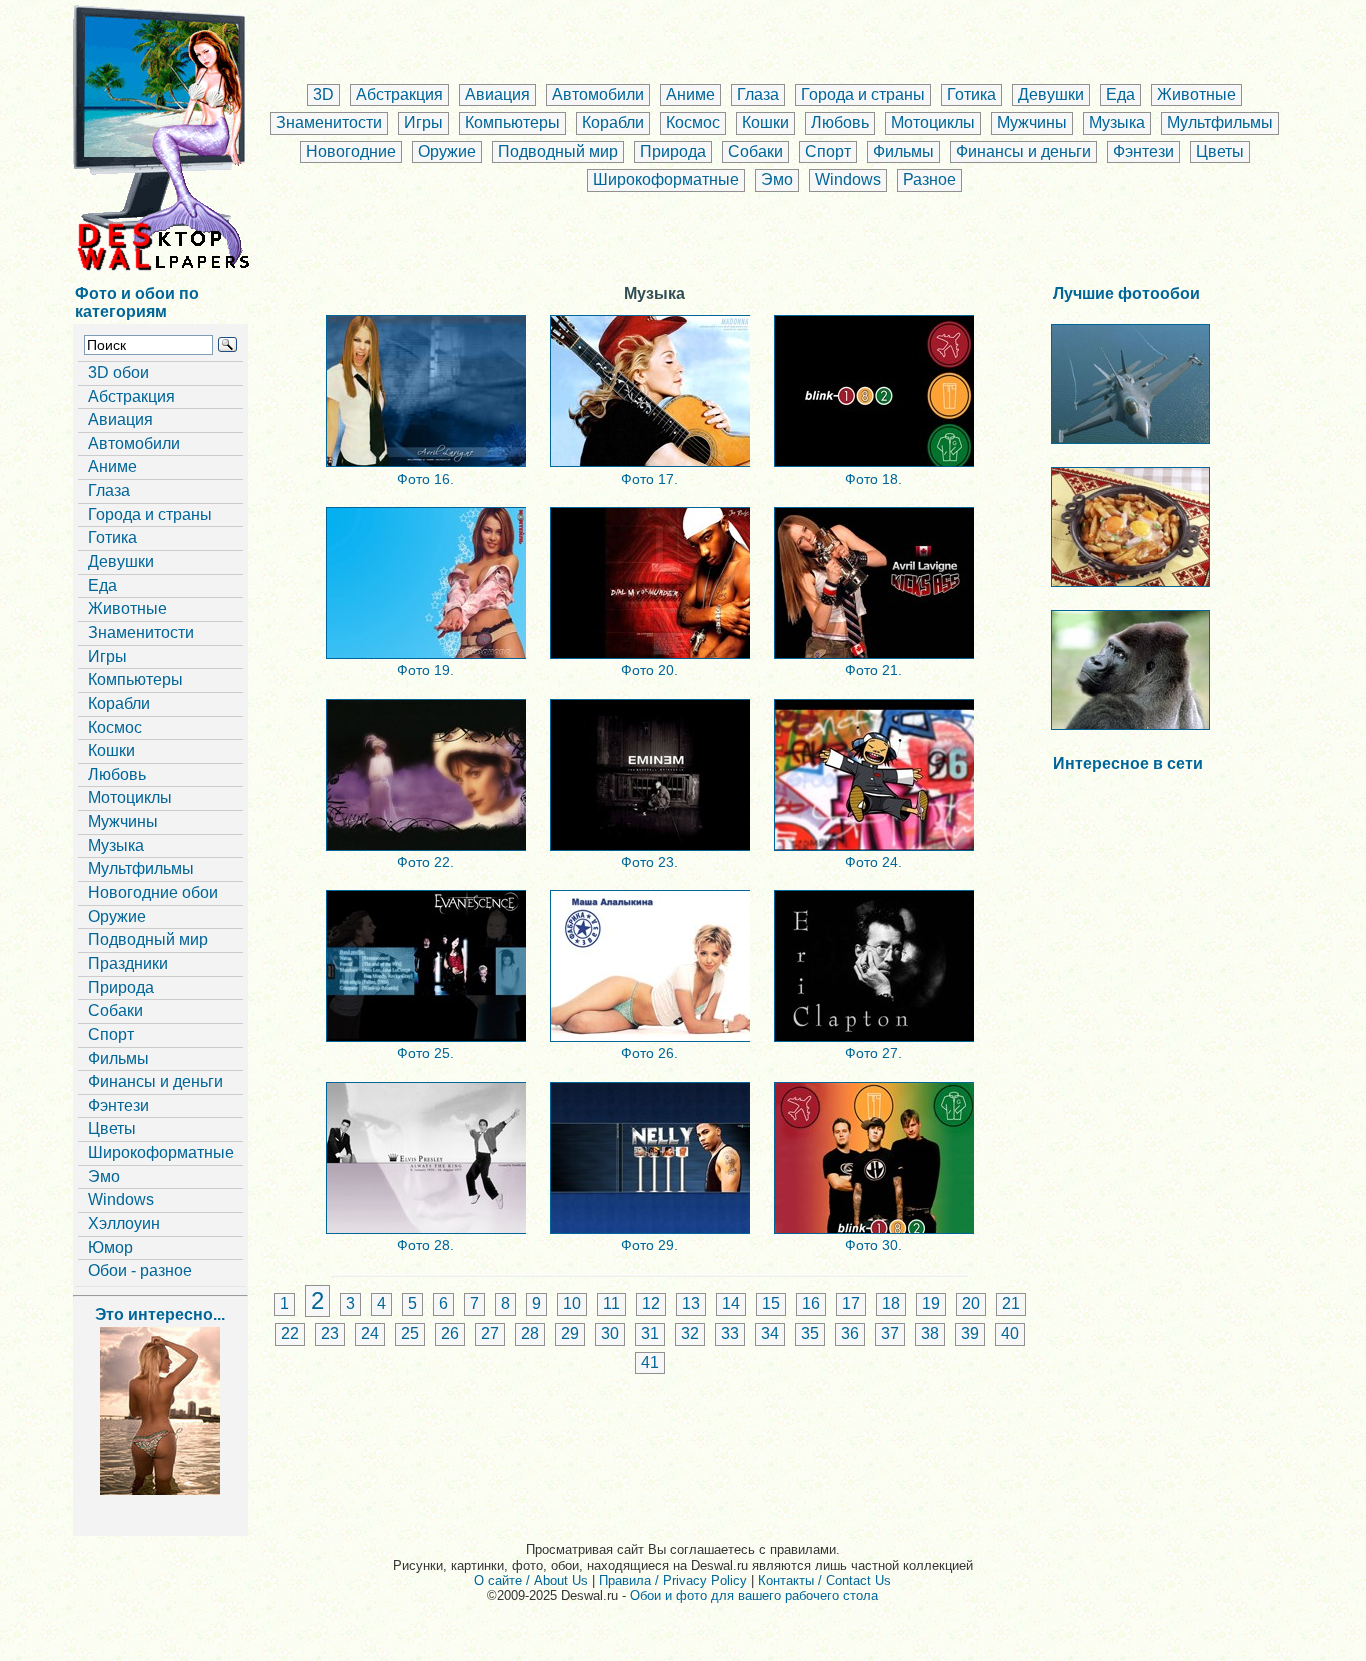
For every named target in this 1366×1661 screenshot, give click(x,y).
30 (610, 1333)
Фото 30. (873, 1245)
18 (891, 1303)
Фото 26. (649, 1053)
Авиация (497, 94)
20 (971, 1303)
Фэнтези (1143, 151)
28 (530, 1333)
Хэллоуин (124, 1223)
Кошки (765, 122)
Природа (673, 151)
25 (410, 1333)
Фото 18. (873, 479)
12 (651, 1303)
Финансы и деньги (1023, 151)
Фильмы (903, 151)
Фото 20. (649, 670)
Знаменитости (329, 122)
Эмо (777, 179)
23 (330, 1333)
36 (850, 1333)
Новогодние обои (153, 892)
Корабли (613, 122)
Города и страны (863, 94)
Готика (971, 94)
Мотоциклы (933, 122)
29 (570, 1333)
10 (572, 1303)
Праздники (128, 963)
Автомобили (598, 94)
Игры (423, 122)
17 (851, 1303)
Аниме (690, 94)
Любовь (840, 122)
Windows (848, 179)
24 (370, 1333)
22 (290, 1333)
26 (450, 1333)
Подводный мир (558, 151)
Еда (1120, 94)
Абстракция (399, 94)
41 (650, 1362)
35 (810, 1333)
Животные (1196, 94)
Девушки (1051, 94)
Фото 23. (649, 862)
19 (931, 1303)
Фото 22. (425, 862)
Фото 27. (873, 1053)
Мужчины (1032, 122)
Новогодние (351, 151)
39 (970, 1333)
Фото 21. (873, 670)
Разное (929, 179)
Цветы (1220, 151)
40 (1010, 1333)
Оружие (447, 151)
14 (731, 1303)
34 (770, 1333)
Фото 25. (425, 1053)
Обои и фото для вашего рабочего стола (754, 1595)
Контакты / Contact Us (824, 1580)
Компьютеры (512, 122)
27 (490, 1333)
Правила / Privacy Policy (673, 1580)
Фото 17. (649, 479)
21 (1011, 1303)
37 (890, 1333)
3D (323, 94)
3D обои (118, 372)
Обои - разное (140, 1270)
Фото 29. (649, 1245)
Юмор (110, 1247)
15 (771, 1303)
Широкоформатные (666, 179)
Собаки (755, 151)
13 (691, 1303)
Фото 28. (425, 1245)
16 (811, 1303)
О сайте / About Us (531, 1580)
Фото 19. (425, 670)
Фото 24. (873, 862)
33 (730, 1333)
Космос (693, 122)
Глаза (758, 94)
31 (650, 1333)
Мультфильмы (1220, 122)
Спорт (828, 151)
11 (611, 1303)
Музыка (1117, 122)
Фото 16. (425, 479)
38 (930, 1333)
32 (690, 1333)
